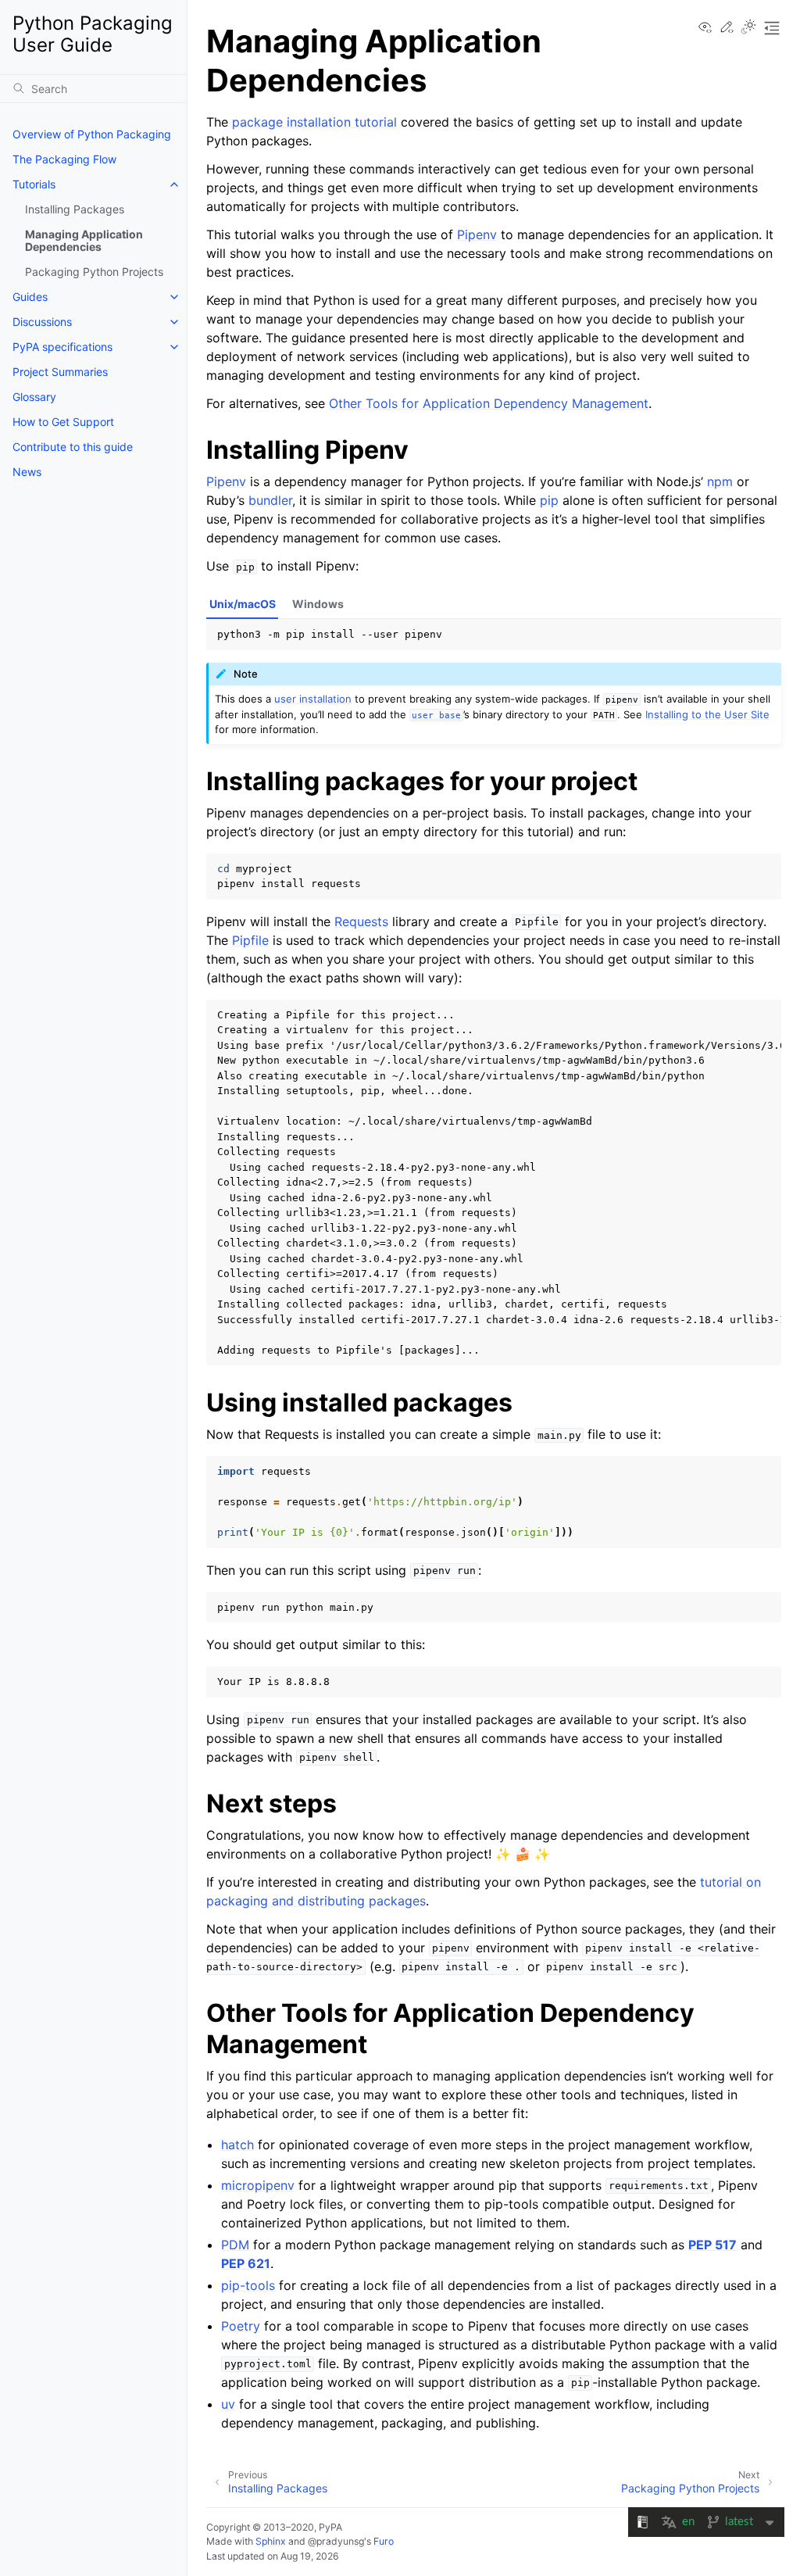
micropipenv (258, 2185)
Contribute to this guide (73, 447)
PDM (235, 2245)
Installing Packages (75, 209)
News (27, 472)
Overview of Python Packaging (92, 134)
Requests (361, 921)
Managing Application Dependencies (84, 240)
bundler (270, 500)
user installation (313, 699)
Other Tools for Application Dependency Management (489, 403)
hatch (237, 2145)
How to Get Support (63, 422)
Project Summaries (60, 372)
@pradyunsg (336, 2541)
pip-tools (248, 2285)
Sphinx (271, 2541)
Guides (30, 297)
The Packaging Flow (64, 159)
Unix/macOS (243, 604)
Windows (318, 604)
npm (720, 481)
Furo (384, 2541)
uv (228, 2404)
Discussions (42, 322)
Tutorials (34, 184)
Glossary (34, 397)
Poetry (241, 2326)
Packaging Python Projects (94, 272)
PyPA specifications (62, 347)
